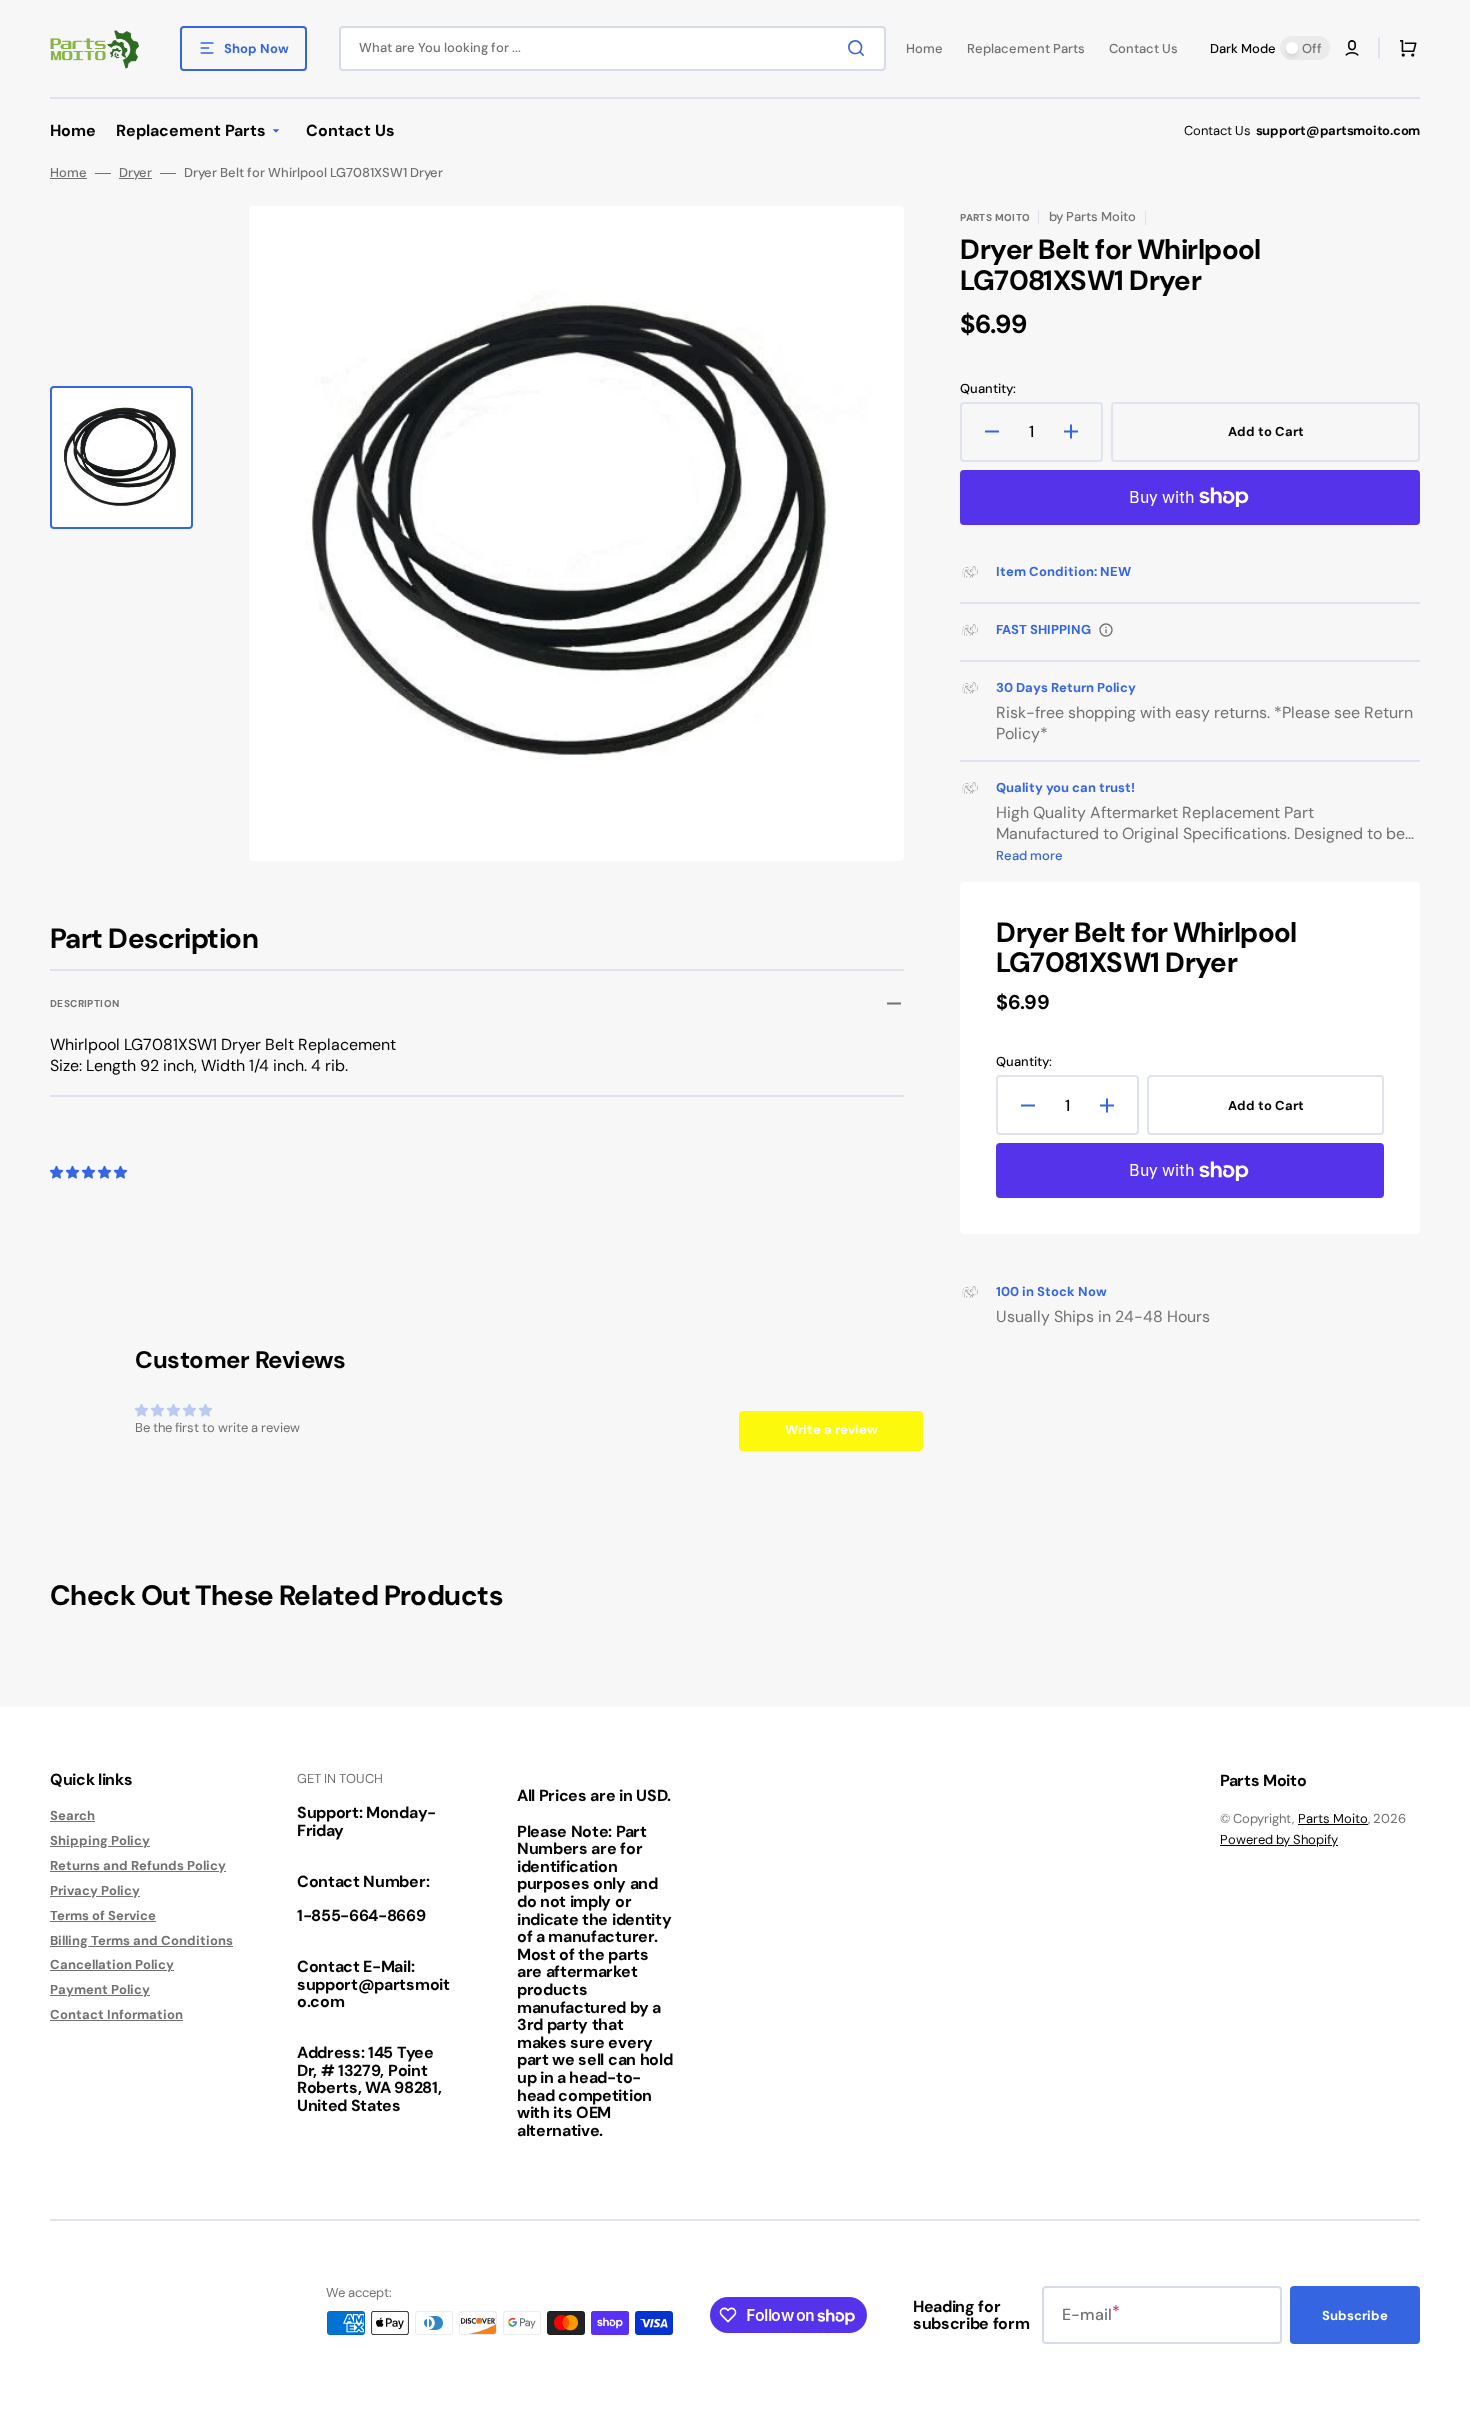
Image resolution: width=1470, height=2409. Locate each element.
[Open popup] (1106, 630)
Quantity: (988, 389)
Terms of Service (103, 1915)
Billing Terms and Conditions (141, 1940)
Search (72, 1816)
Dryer (135, 173)
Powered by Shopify (1279, 1839)
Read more (1029, 855)
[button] (1352, 48)
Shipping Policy (100, 1840)
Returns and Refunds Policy (138, 1865)
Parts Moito (1333, 1818)
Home (68, 173)
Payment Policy (100, 1989)
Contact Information (116, 2014)
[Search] (860, 48)
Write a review (831, 1429)
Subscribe (1355, 2315)
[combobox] (612, 48)
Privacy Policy (95, 1890)
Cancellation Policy (112, 1964)
